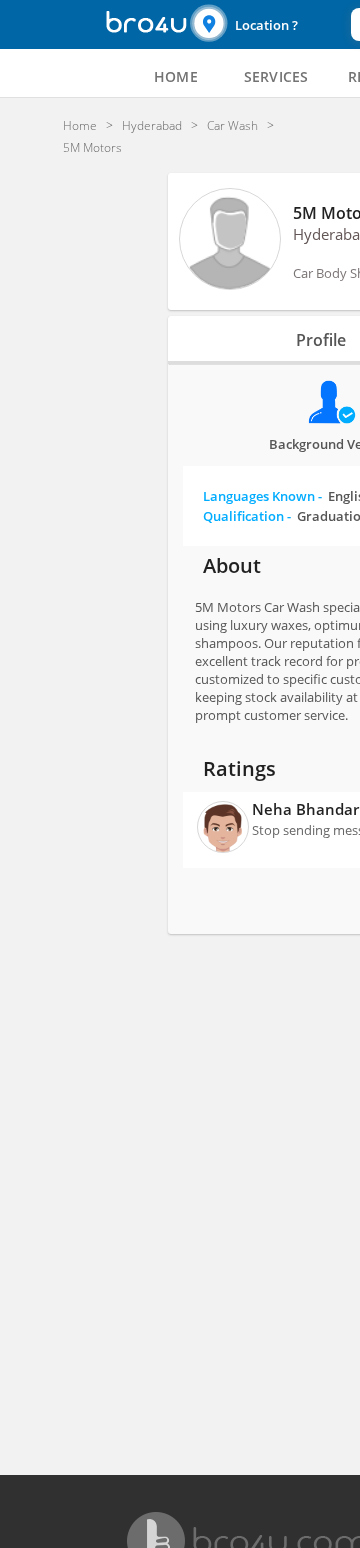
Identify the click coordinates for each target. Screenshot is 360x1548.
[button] (268, 24)
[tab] (176, 77)
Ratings (239, 768)
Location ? (266, 25)
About (232, 565)
